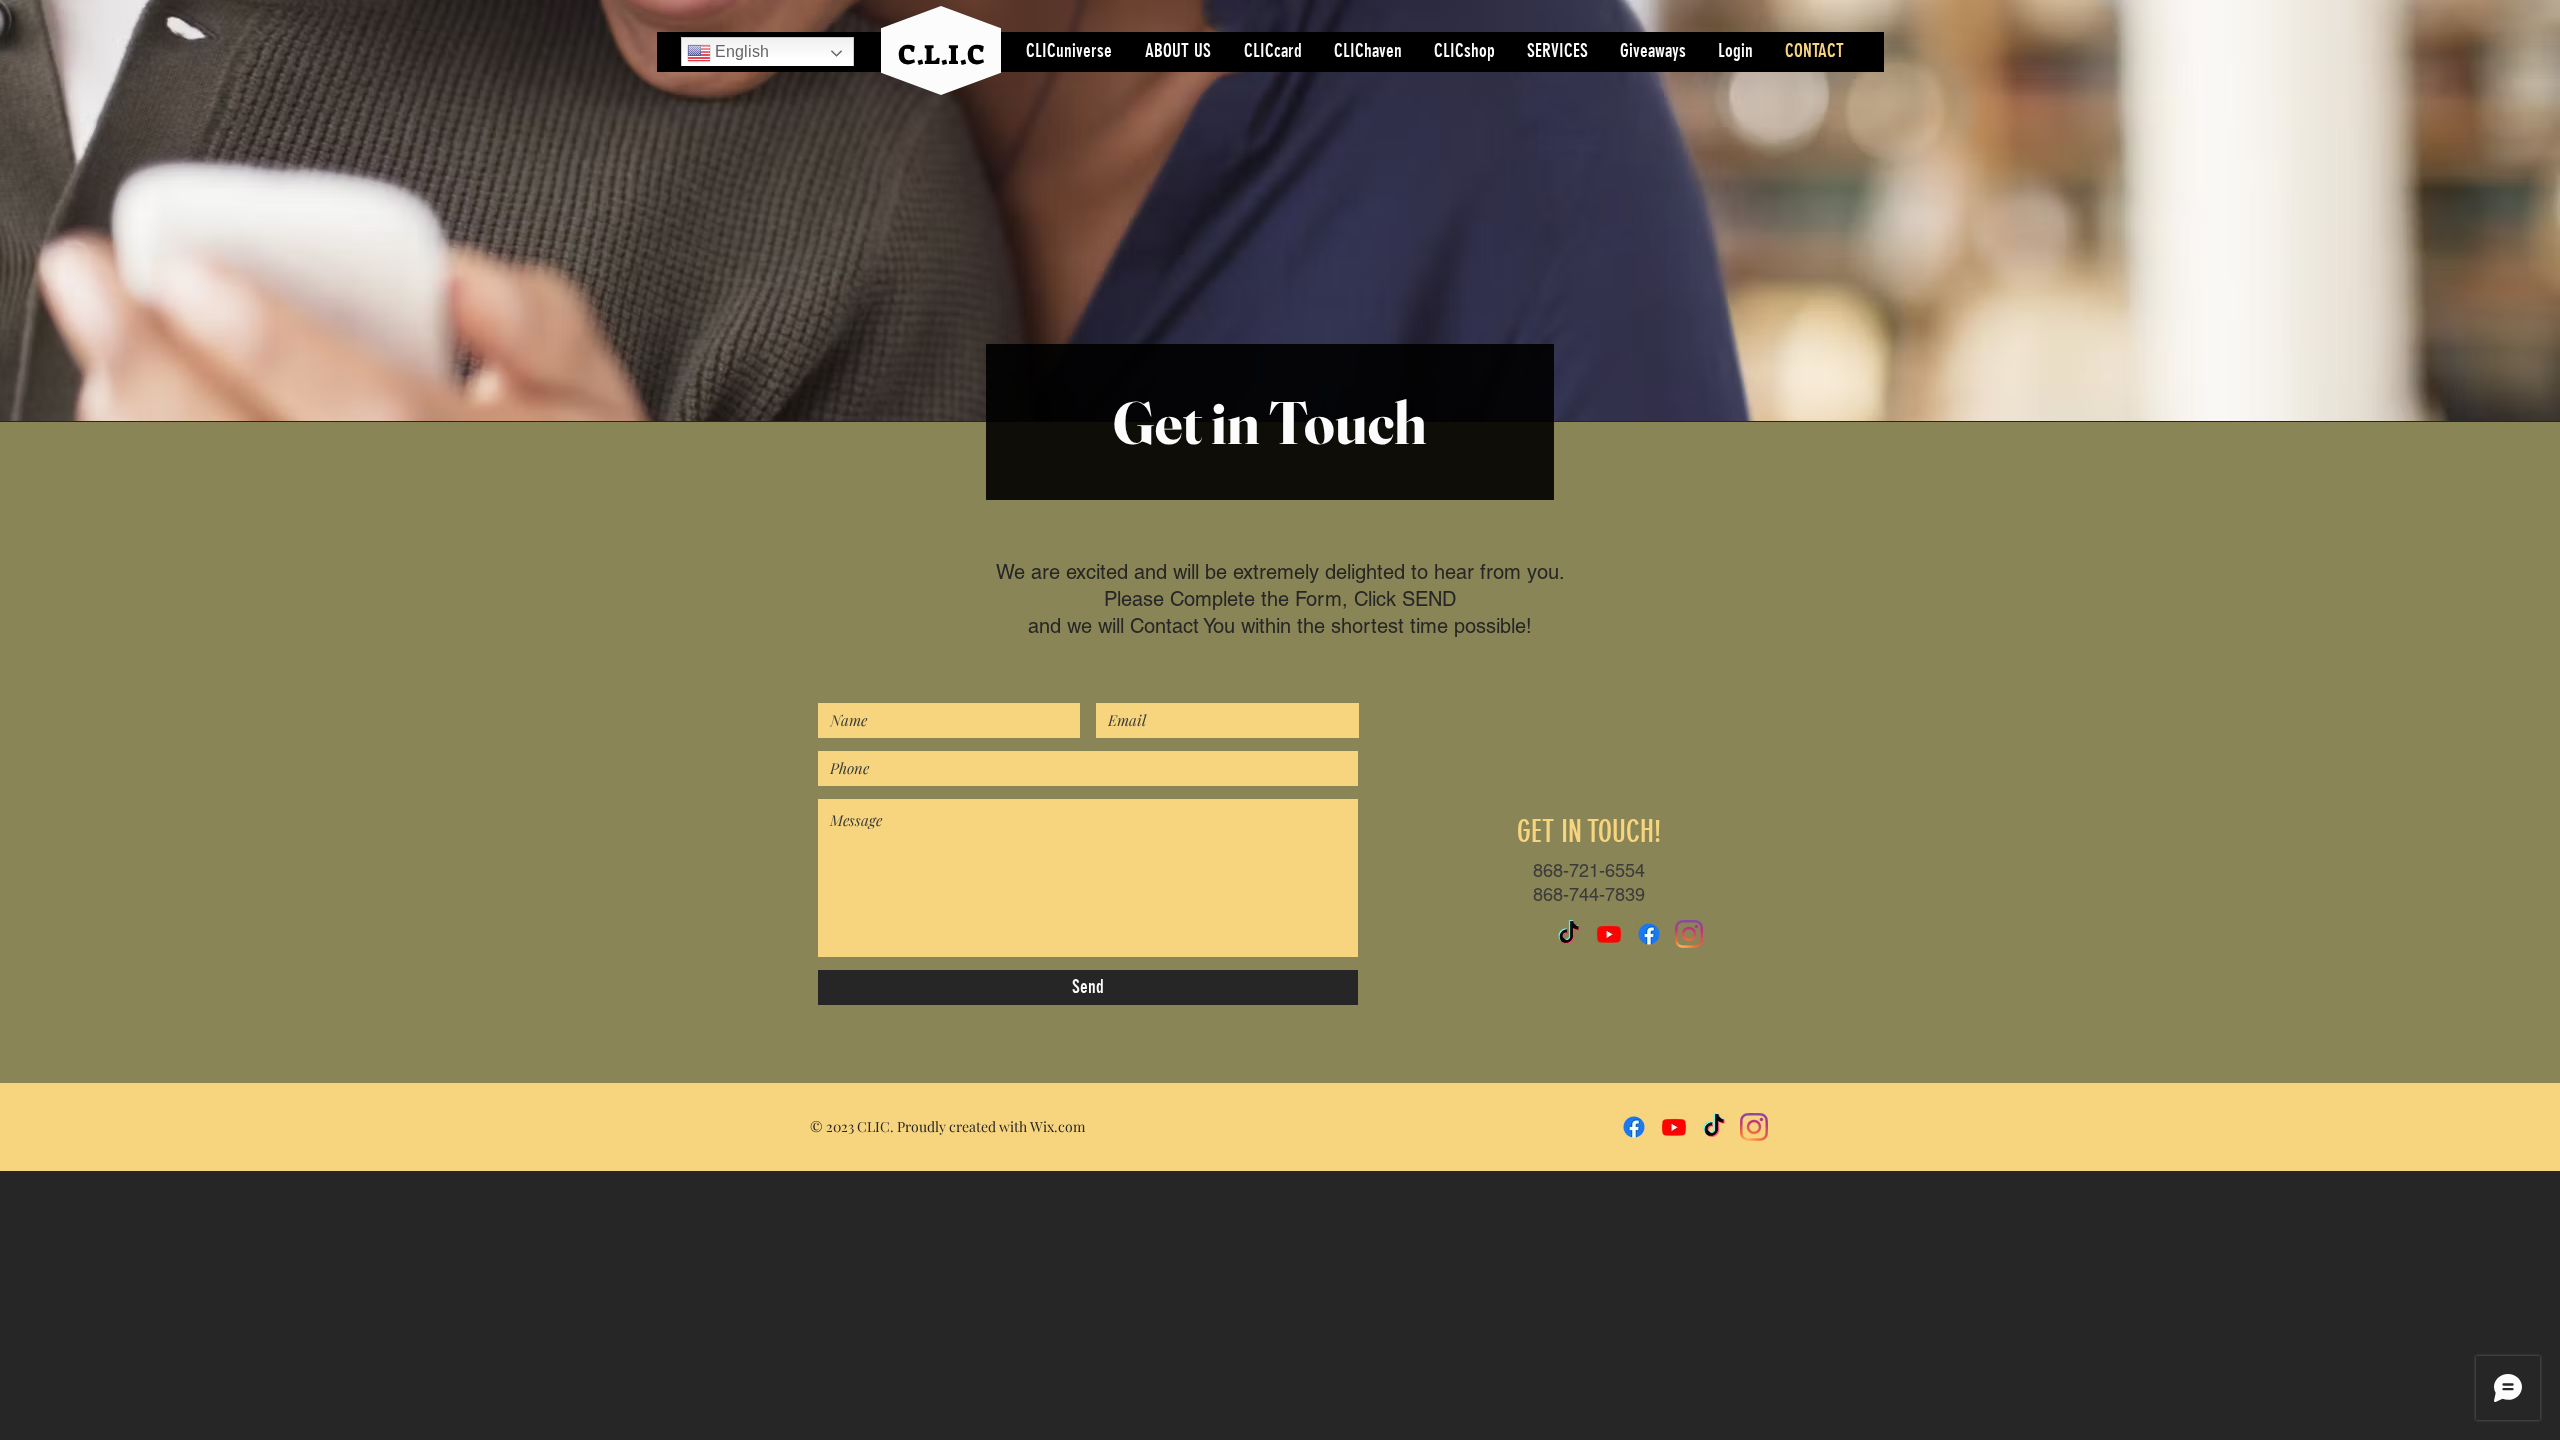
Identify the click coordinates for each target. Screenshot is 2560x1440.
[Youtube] (1609, 934)
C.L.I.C (941, 54)
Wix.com (1057, 1126)
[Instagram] (1689, 934)
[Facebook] (1649, 934)
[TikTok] (1569, 934)
